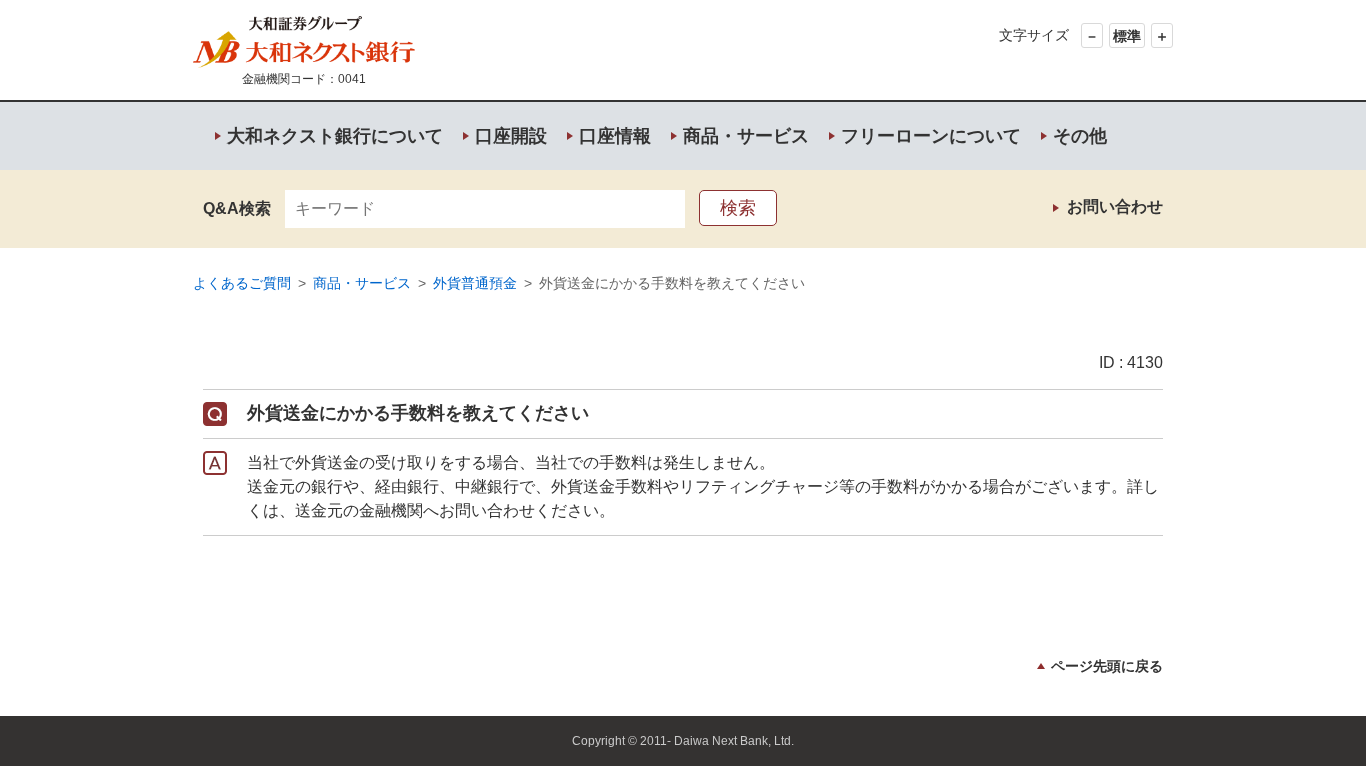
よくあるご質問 (242, 283)
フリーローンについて (931, 136)
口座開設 (511, 136)
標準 (1127, 36)
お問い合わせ (1115, 206)
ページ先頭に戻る (1107, 666)
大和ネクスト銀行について (335, 136)
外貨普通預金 (475, 283)
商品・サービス (746, 136)
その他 (1080, 136)
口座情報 (615, 136)
